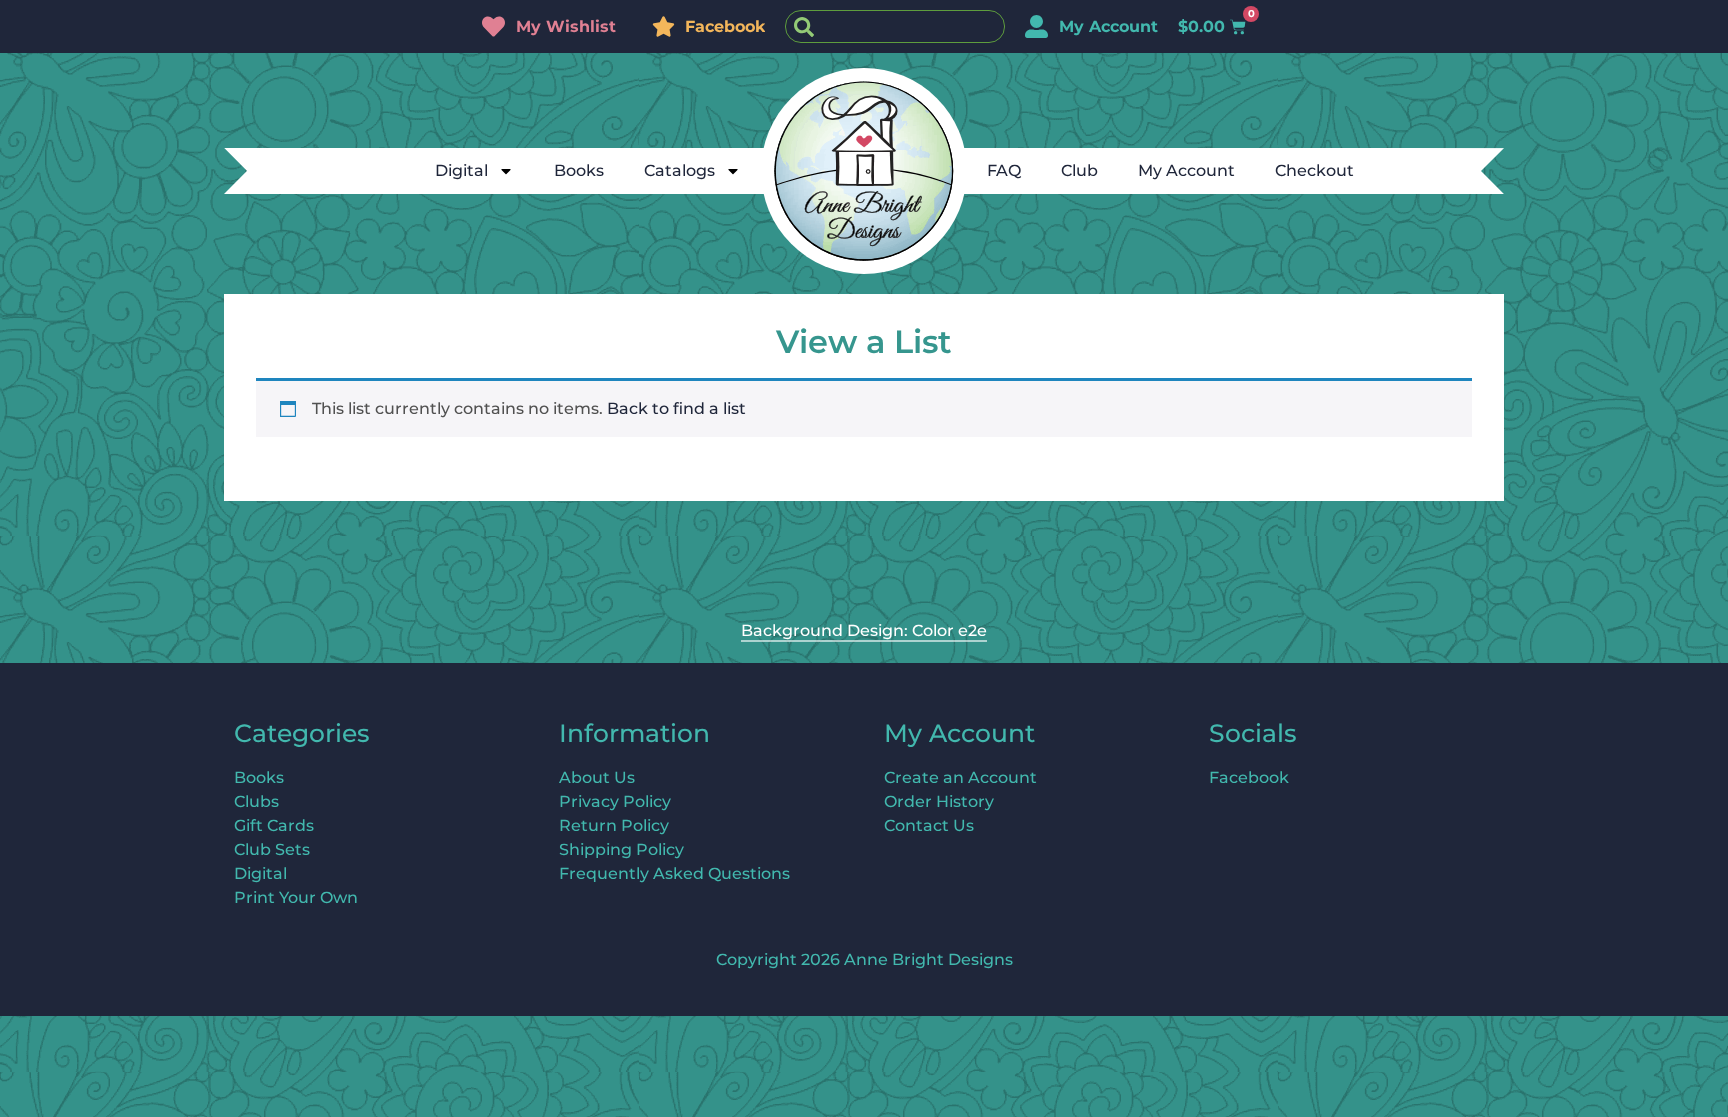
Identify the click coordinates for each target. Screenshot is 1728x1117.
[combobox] (895, 26)
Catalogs (679, 170)
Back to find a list (676, 408)
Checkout (1314, 170)
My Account (1186, 170)
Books (579, 170)
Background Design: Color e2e (864, 630)
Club (1079, 170)
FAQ (1004, 170)
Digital (461, 170)
